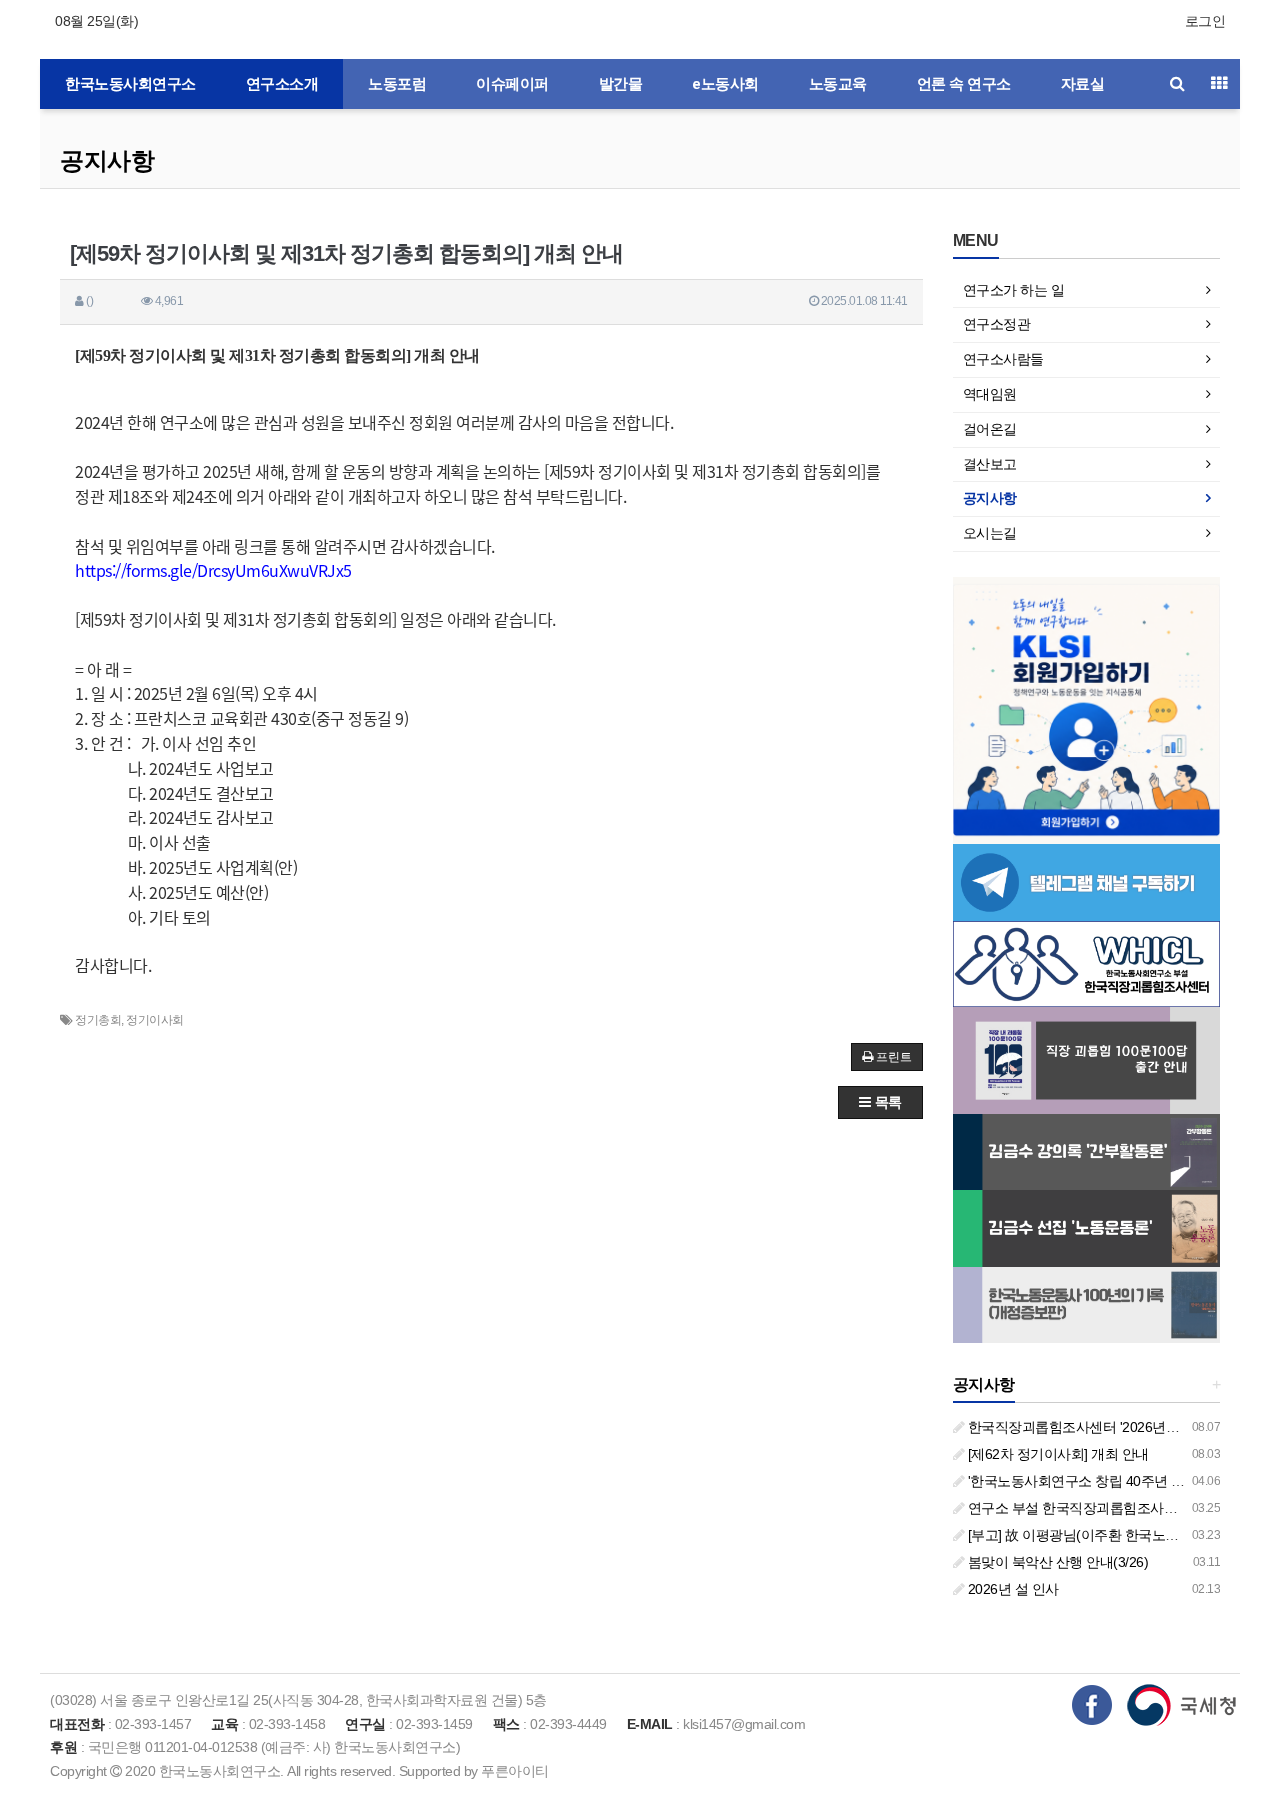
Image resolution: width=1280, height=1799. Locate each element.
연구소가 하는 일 (1014, 290)
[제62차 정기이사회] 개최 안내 (1056, 1454)
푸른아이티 (515, 1771)
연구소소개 (282, 84)
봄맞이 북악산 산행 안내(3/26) (1056, 1562)
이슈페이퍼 (512, 84)
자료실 (1083, 84)
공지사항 (107, 160)
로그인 (1205, 21)
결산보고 (990, 464)
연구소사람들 (1003, 359)
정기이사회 (155, 1020)
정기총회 (98, 1020)
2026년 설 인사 (1011, 1589)
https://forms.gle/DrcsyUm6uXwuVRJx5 (213, 570)
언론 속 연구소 (964, 84)
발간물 (621, 84)
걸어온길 (990, 429)
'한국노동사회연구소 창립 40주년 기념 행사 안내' (1113, 1481)
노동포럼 (397, 84)
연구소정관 (997, 324)
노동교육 (838, 84)
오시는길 (990, 533)
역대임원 (990, 394)
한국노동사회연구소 (130, 84)
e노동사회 (725, 84)
